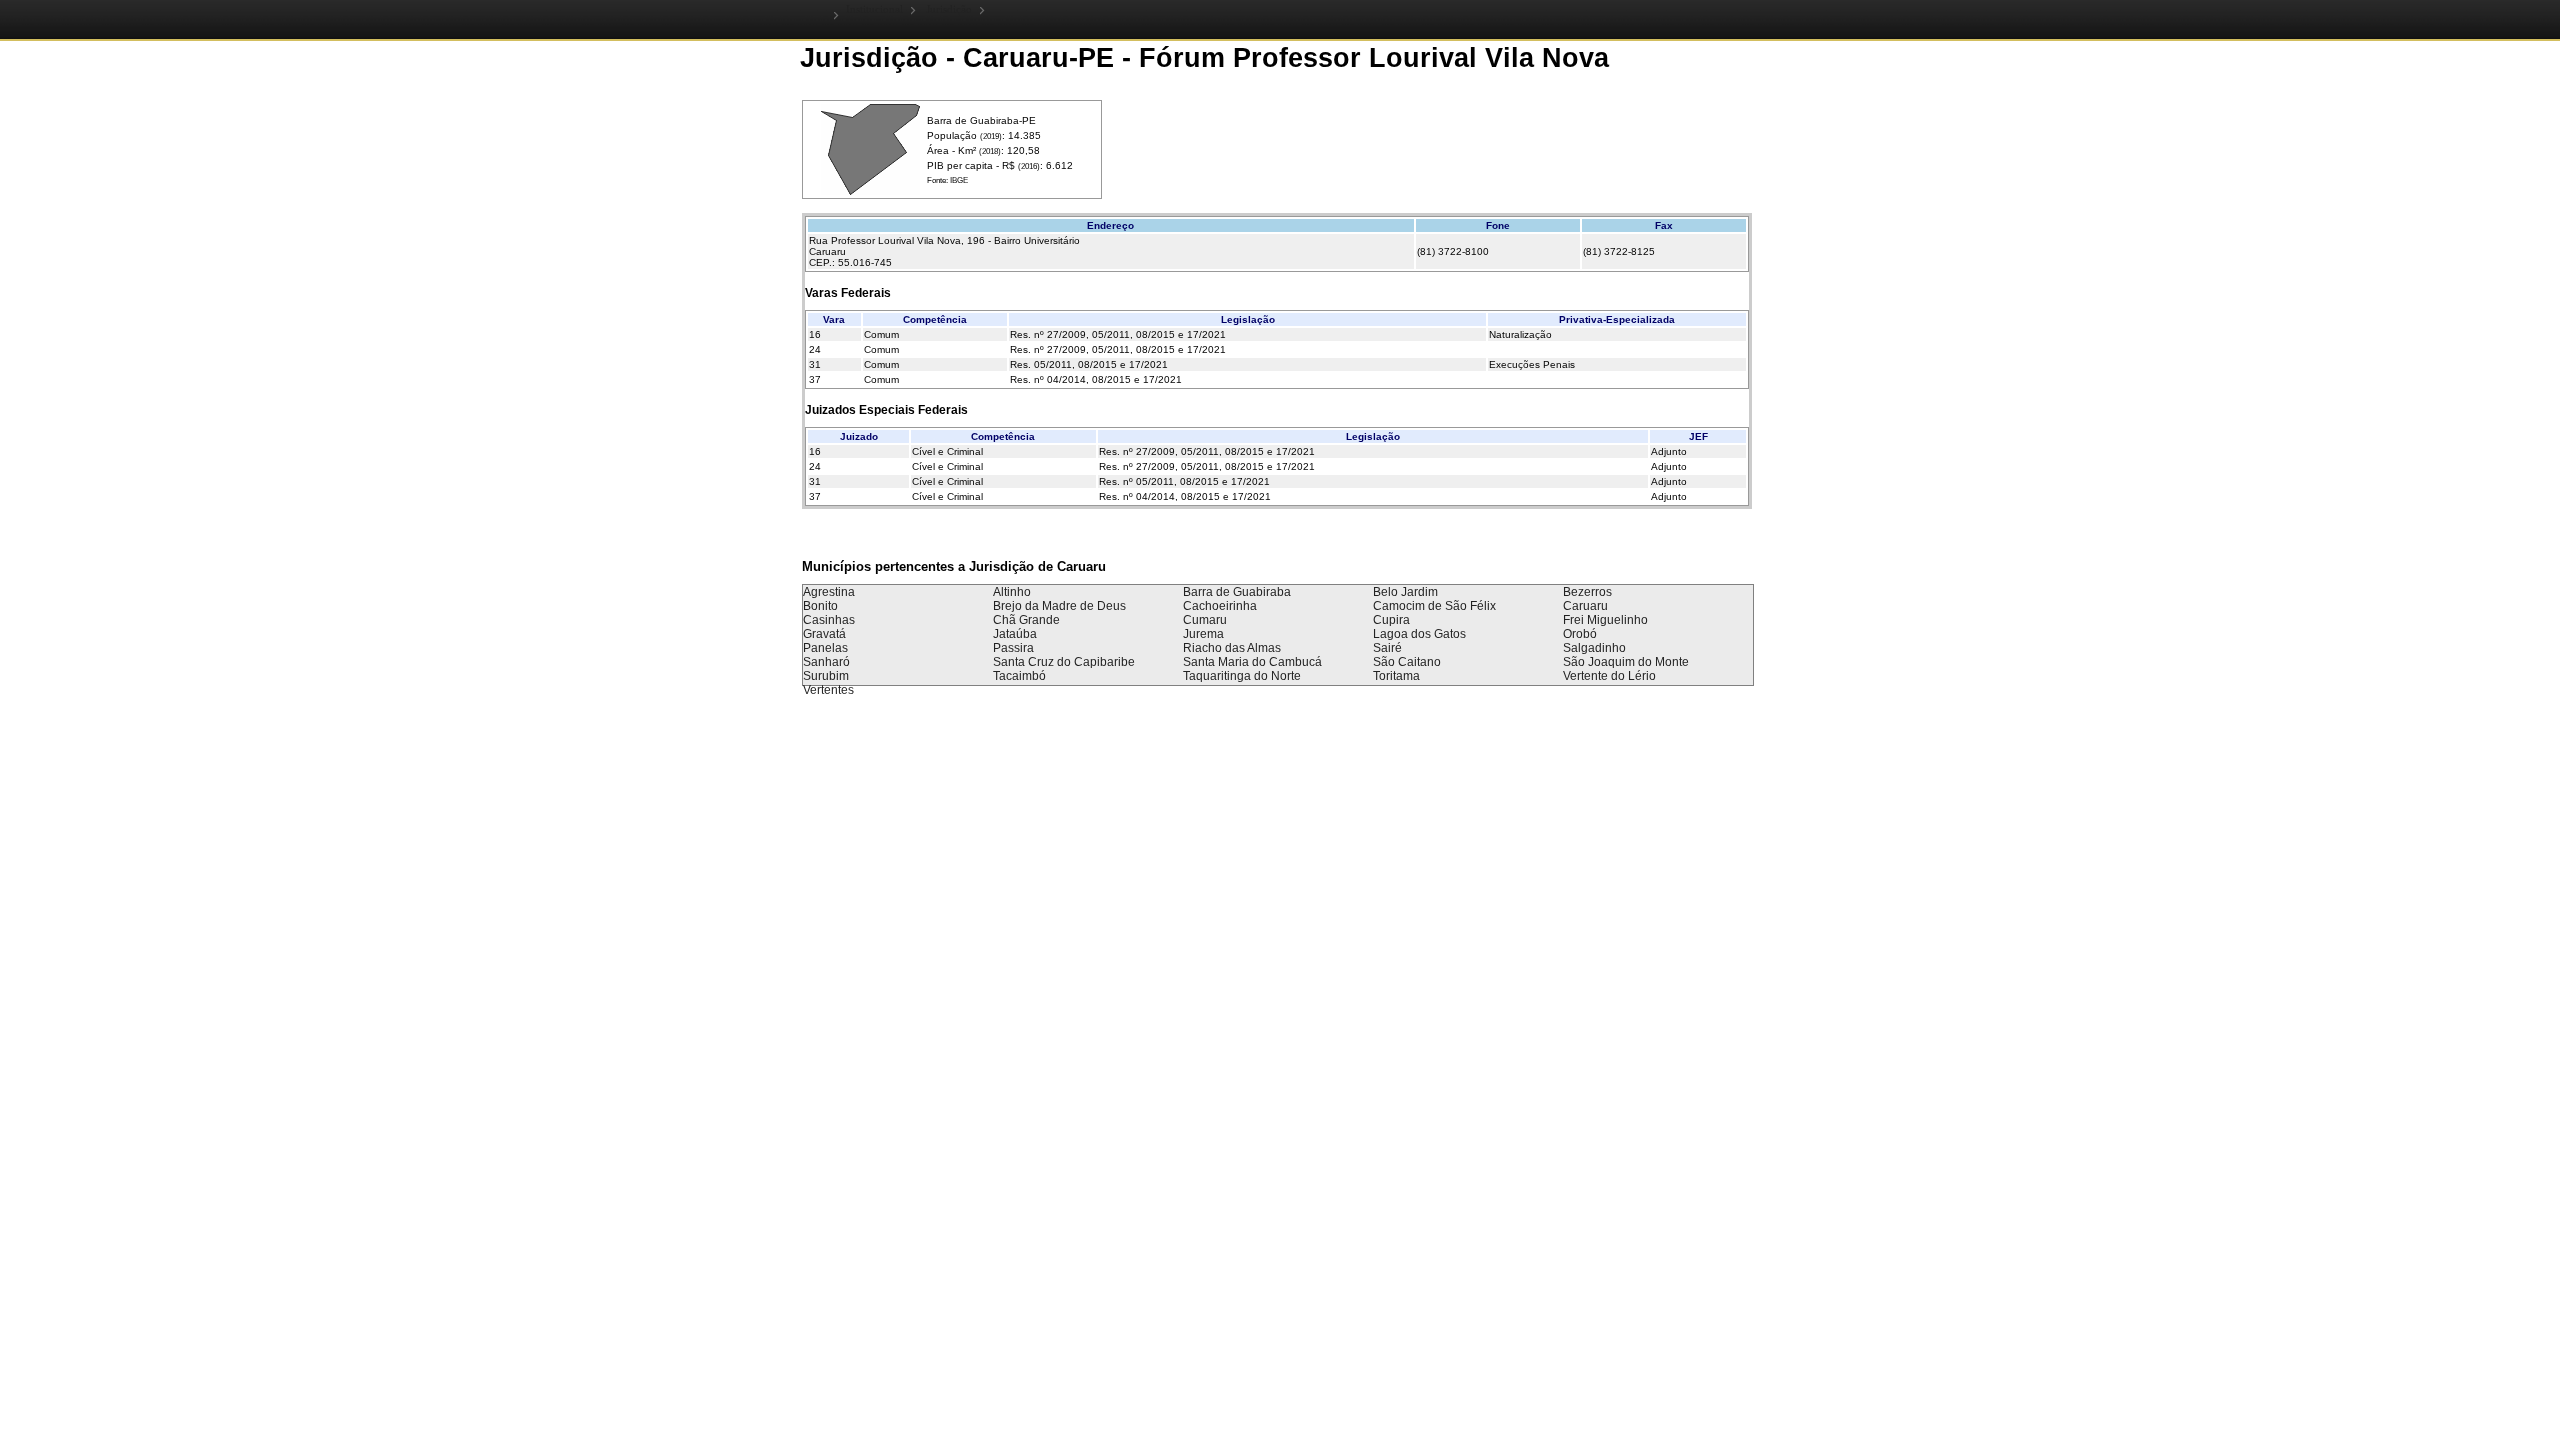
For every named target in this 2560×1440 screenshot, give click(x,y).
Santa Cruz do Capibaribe (1064, 662)
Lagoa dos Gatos (1419, 634)
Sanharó (826, 662)
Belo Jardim (1405, 592)
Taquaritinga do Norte (1242, 676)
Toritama (1396, 676)
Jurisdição (949, 9)
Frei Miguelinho (1605, 620)
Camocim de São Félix (1434, 606)
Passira (1013, 648)
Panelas (825, 648)
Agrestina (829, 592)
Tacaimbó (1019, 676)
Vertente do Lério (1609, 676)
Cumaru (1205, 620)
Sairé (1387, 648)
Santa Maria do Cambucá (1252, 662)
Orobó (1580, 634)
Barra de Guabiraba (1237, 592)
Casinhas (829, 620)
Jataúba (1015, 634)
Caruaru (1585, 606)
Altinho (1012, 592)
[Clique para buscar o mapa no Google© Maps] (870, 191)
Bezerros (1587, 592)
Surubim (826, 676)
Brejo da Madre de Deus (1059, 606)
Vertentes (828, 690)
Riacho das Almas (1232, 648)
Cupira (1391, 620)
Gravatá (824, 634)
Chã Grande (1026, 620)
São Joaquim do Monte (1626, 662)
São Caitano (1407, 662)
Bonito (820, 606)
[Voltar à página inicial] (819, 14)
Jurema (1203, 634)
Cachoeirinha (1220, 606)
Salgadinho (1594, 648)
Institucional (874, 9)
